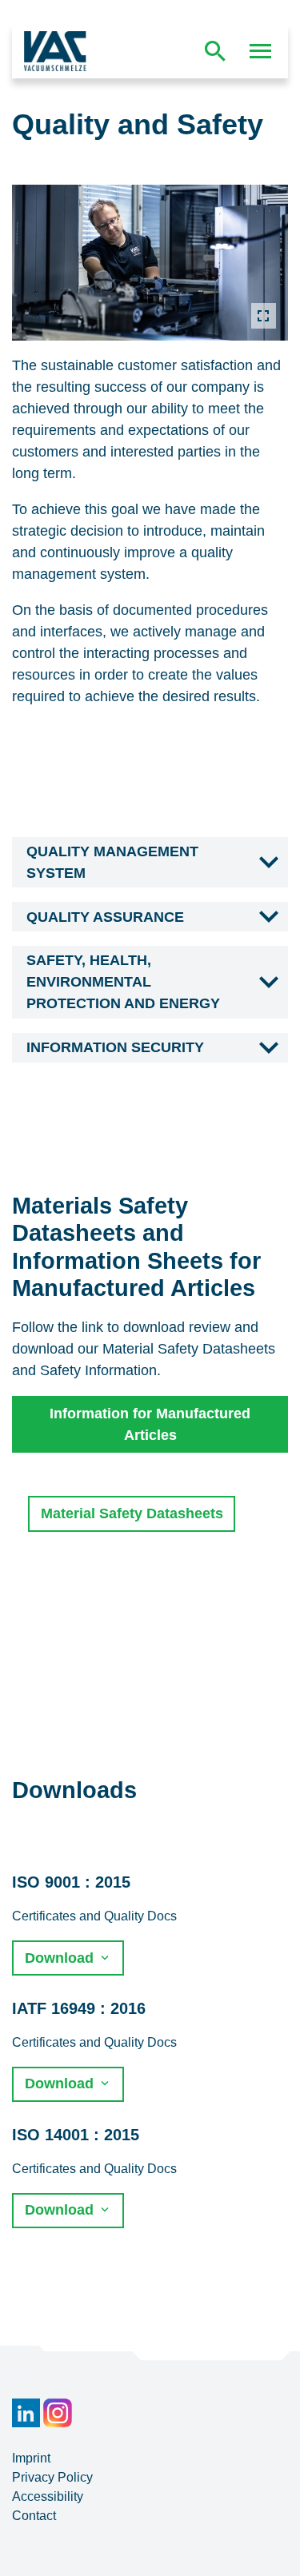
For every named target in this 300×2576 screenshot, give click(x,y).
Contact (34, 2516)
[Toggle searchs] (215, 51)
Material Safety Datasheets (132, 1513)
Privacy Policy (52, 2477)
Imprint (31, 2458)
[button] (150, 863)
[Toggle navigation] (261, 51)
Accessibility (48, 2496)
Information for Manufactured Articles (150, 1424)
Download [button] (61, 1958)
